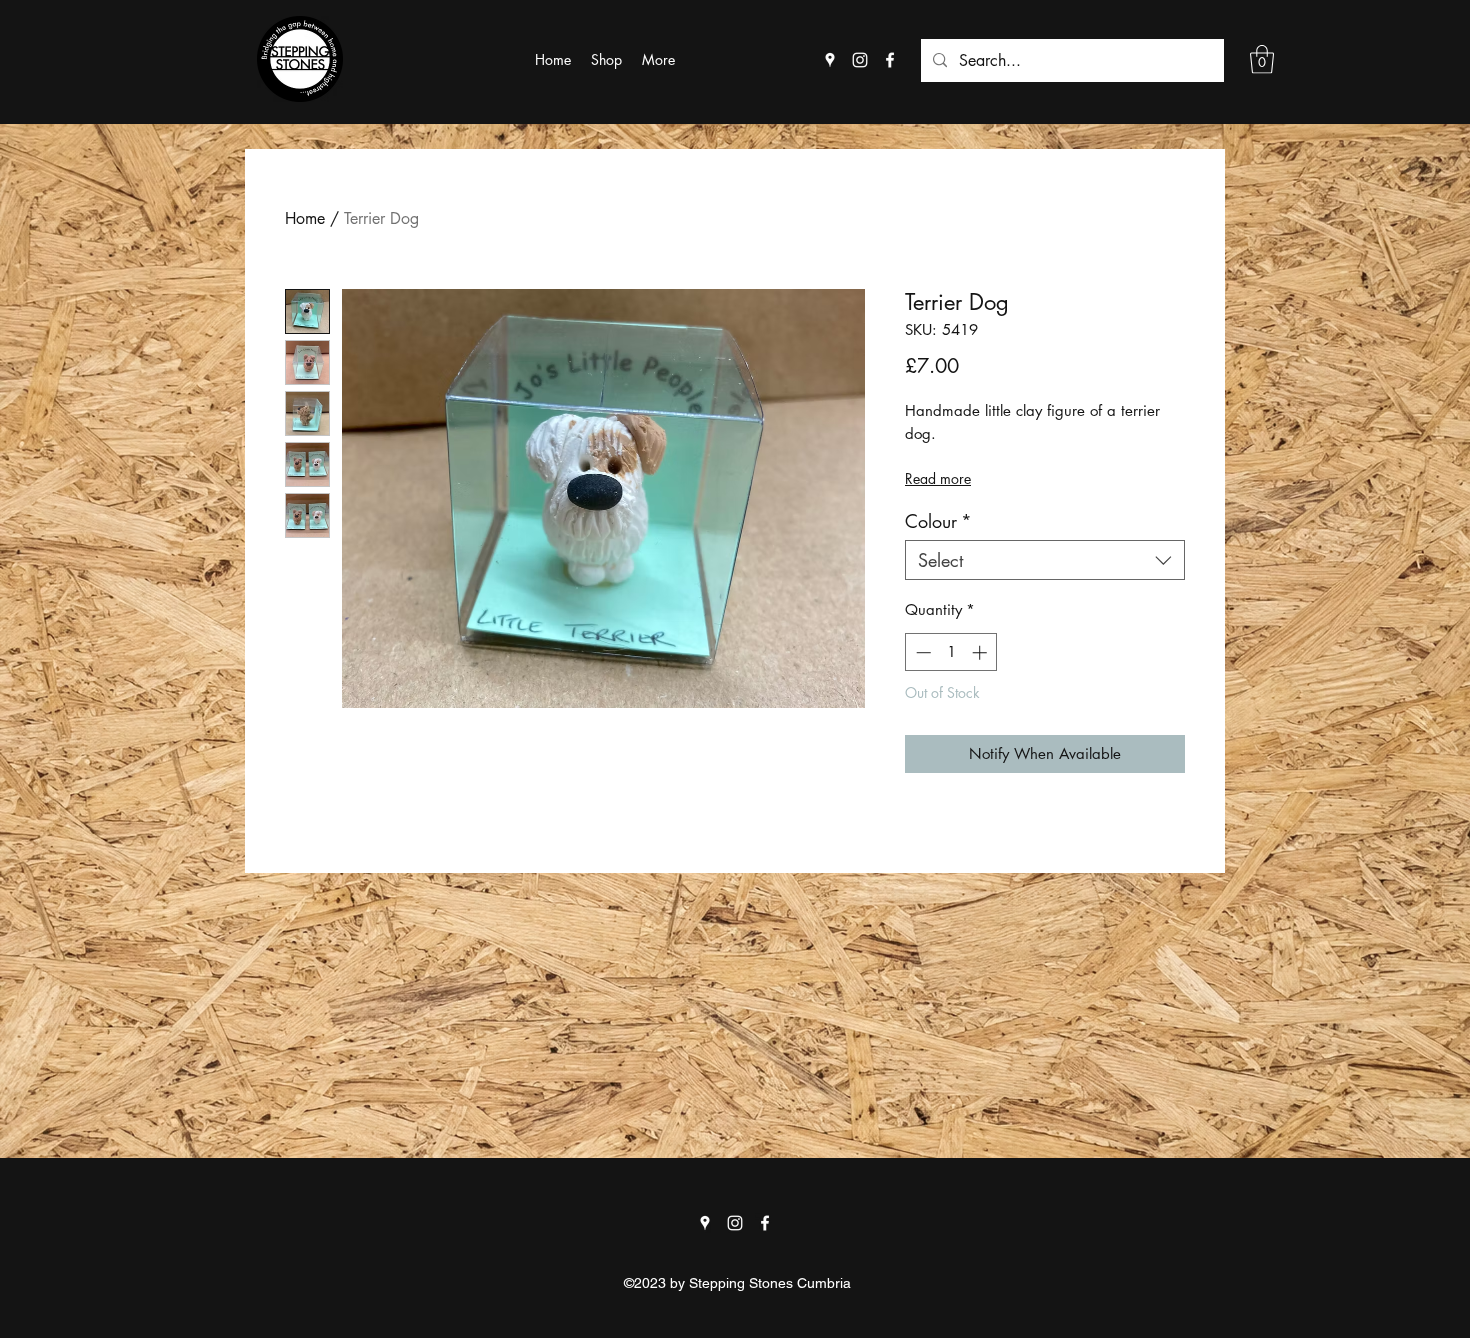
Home (305, 218)
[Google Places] (830, 60)
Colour (938, 521)
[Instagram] (860, 60)
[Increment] (981, 652)
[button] (1262, 59)
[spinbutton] (951, 652)
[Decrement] (921, 652)
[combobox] (1045, 560)
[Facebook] (890, 60)
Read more (938, 478)
